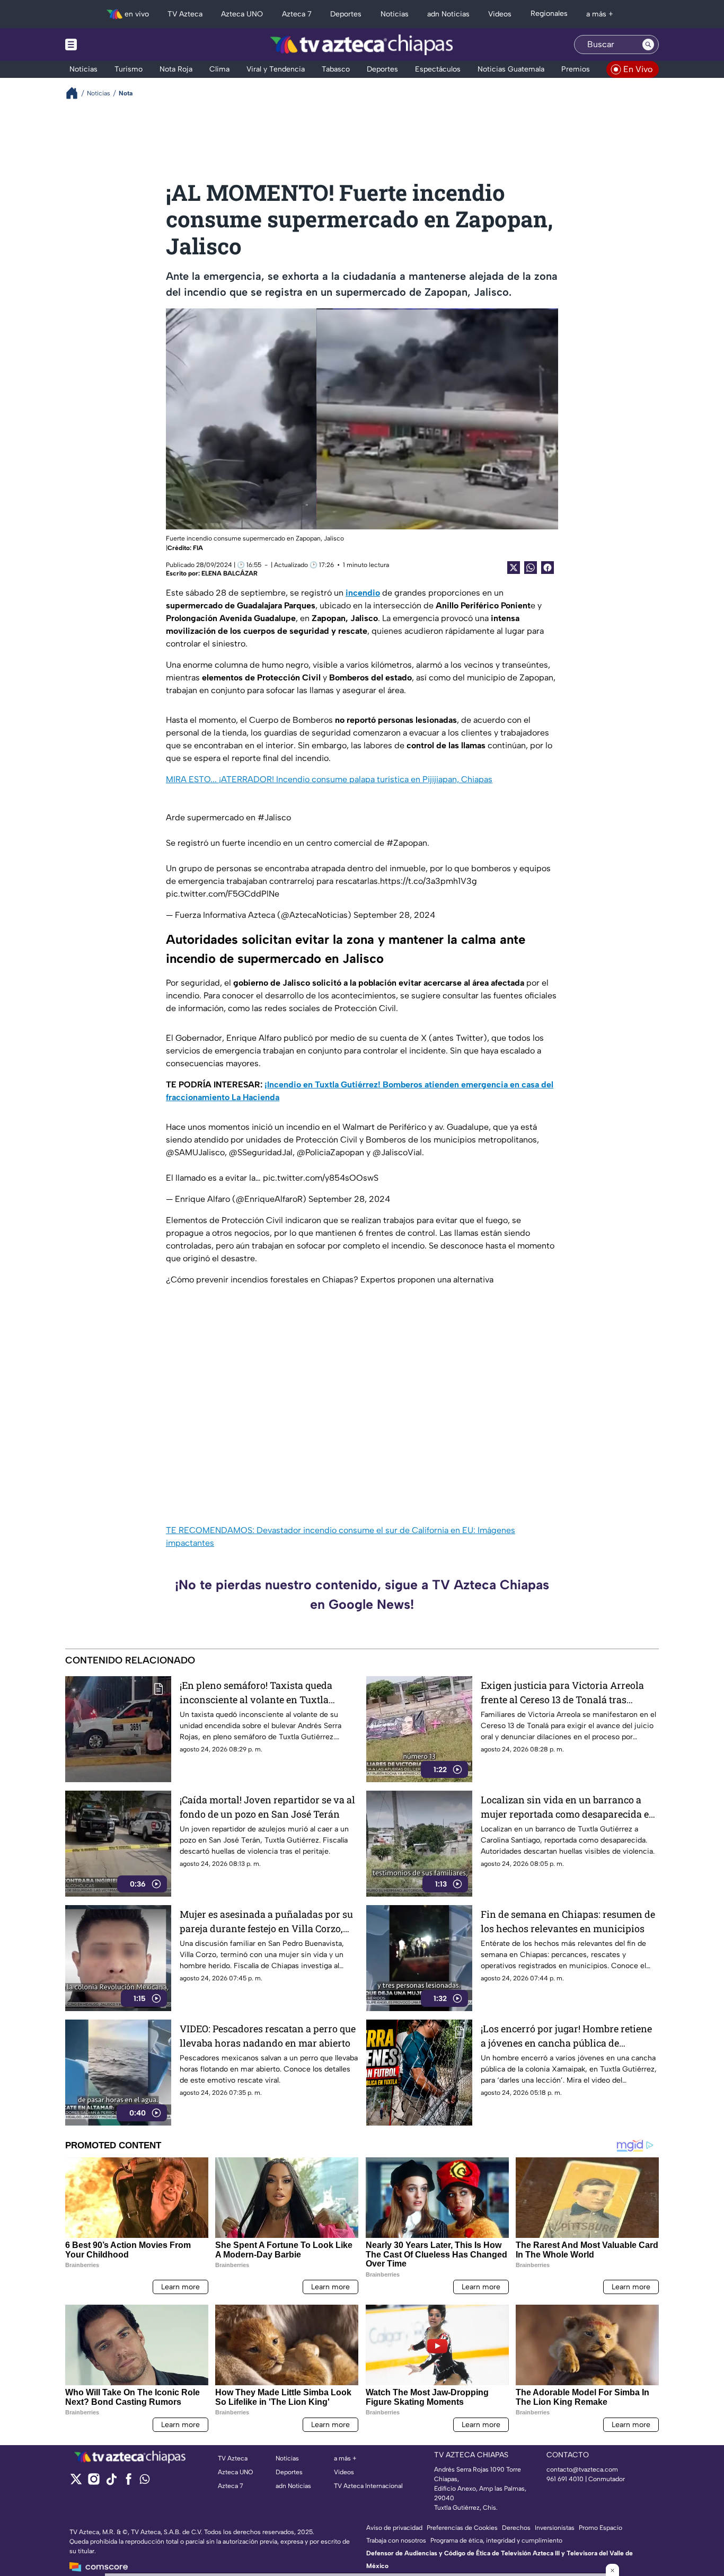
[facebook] (129, 2482)
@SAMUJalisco (195, 1152)
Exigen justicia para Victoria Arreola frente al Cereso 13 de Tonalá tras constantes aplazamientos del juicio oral (562, 1693)
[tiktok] (111, 2482)
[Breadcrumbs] (76, 93)
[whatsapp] (145, 2481)
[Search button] (648, 45)
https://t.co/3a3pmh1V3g (429, 881)
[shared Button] (531, 568)
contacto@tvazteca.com (582, 2469)
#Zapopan (407, 843)
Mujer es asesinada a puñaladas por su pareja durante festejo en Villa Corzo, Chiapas (266, 1922)
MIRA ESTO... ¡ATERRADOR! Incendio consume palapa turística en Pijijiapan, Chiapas (329, 779)
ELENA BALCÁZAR (229, 573)
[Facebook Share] (548, 568)
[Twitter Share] (514, 568)
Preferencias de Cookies (462, 2528)
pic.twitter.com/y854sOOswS (321, 1178)
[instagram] (94, 2482)
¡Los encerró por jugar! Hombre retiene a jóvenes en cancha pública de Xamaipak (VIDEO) (566, 2036)
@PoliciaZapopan (330, 1152)
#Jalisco (274, 817)
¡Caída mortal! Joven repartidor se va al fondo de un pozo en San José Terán (267, 1807)
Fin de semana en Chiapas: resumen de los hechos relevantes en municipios (568, 1921)
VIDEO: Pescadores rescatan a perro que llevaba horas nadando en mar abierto (268, 2036)
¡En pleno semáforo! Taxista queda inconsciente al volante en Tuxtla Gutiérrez (256, 1693)
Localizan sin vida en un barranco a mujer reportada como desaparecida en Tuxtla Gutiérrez (568, 1807)
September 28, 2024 (394, 915)
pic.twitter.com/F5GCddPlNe (223, 894)
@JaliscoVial (397, 1152)
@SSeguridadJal (261, 1152)
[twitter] (76, 2482)
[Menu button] (108, 45)
